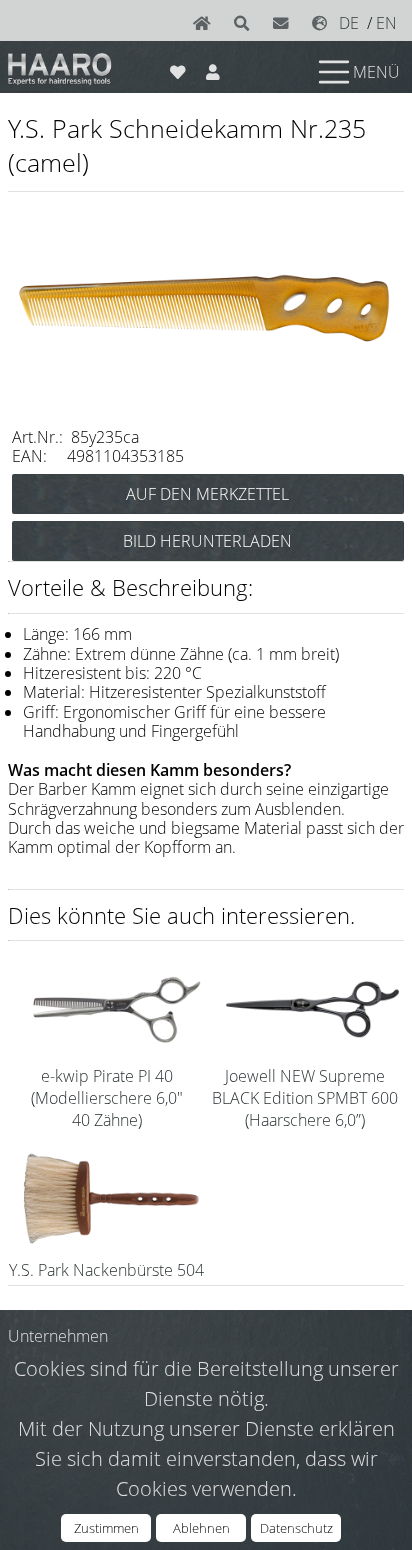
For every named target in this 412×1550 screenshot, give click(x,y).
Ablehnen (201, 1528)
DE (349, 23)
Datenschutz (296, 1528)
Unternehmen (58, 1336)
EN (386, 23)
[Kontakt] (285, 23)
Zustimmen (106, 1528)
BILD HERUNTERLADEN (207, 541)
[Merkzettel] (177, 68)
